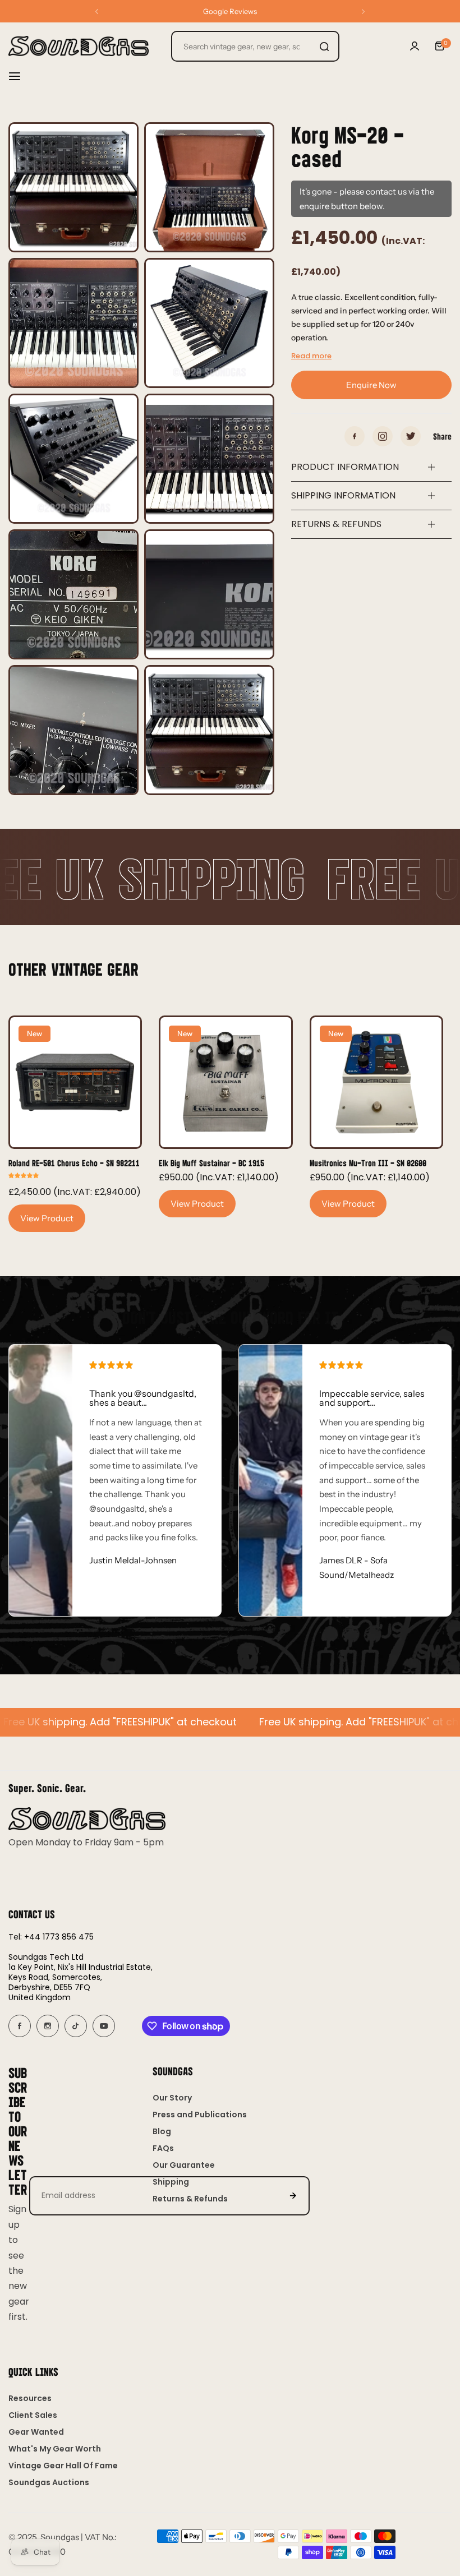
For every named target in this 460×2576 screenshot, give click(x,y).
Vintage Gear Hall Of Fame (63, 2466)
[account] (415, 46)
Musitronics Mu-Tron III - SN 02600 (368, 1163)
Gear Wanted (36, 2432)
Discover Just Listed (230, 11)
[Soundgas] (79, 46)
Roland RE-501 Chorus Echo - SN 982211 (74, 1163)
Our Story (172, 2098)
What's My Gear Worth (55, 2449)
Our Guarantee (184, 2165)
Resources (30, 2398)
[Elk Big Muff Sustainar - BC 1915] (226, 1082)
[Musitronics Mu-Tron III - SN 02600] (376, 1082)
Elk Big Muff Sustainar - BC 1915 (211, 1163)
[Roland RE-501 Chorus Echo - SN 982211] (75, 1082)
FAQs (163, 2148)
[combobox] (255, 46)
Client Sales (33, 2415)
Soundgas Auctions (49, 2482)
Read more (311, 356)
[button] (97, 11)
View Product (47, 1218)
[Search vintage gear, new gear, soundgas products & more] (324, 46)
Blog (162, 2131)
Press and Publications (200, 2115)
